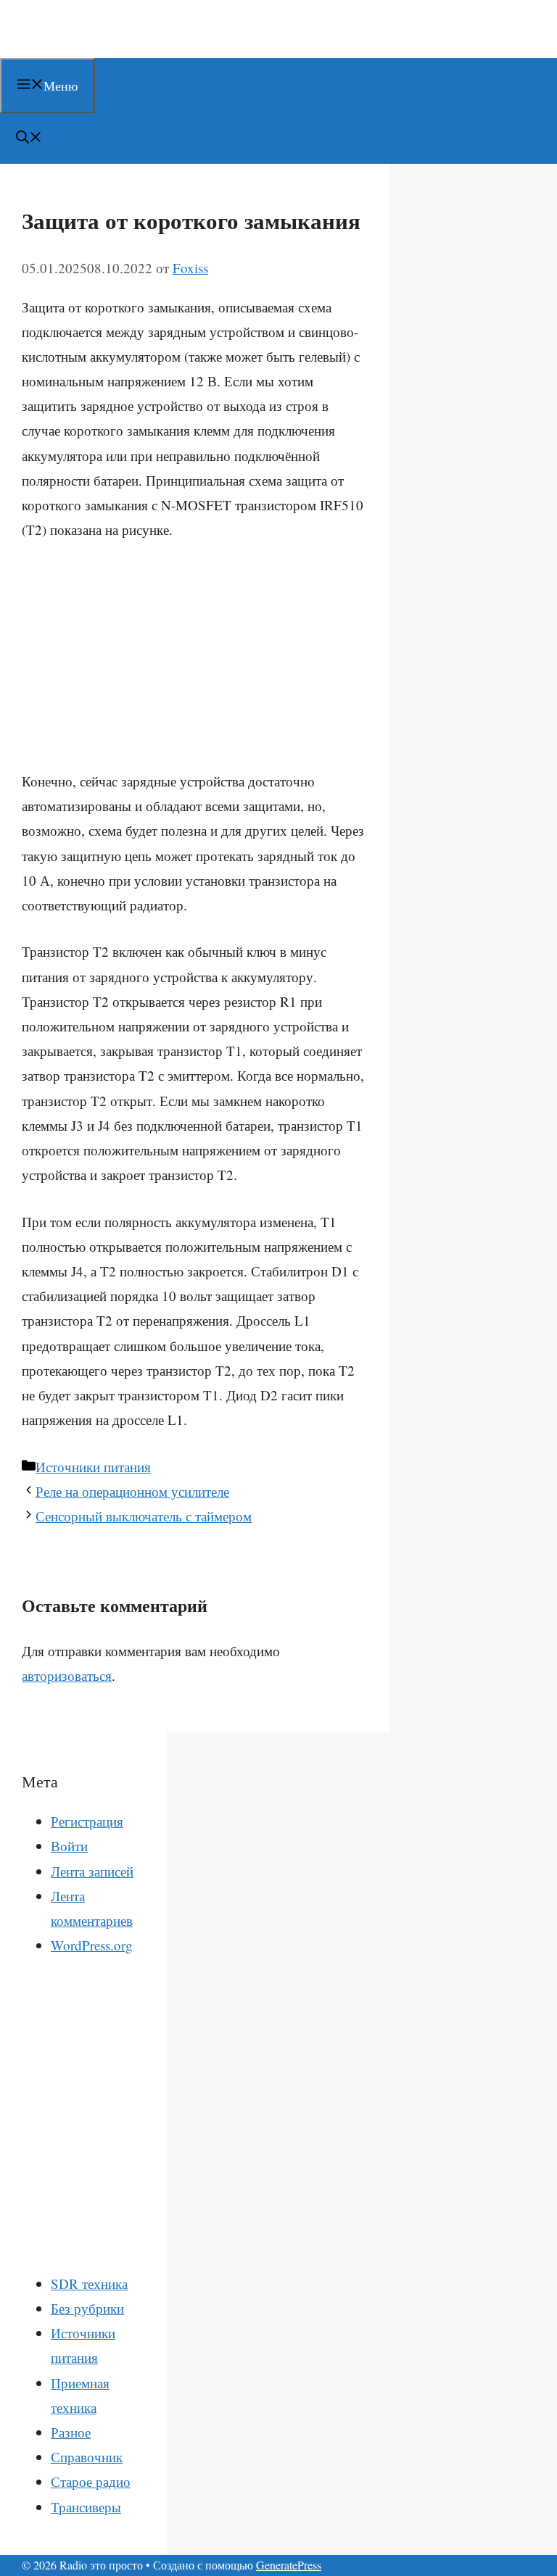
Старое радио (91, 2481)
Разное (71, 2432)
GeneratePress (289, 2565)
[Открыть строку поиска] (29, 138)
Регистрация (87, 1821)
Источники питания (93, 1467)
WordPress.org (92, 1945)
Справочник (87, 2457)
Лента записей (92, 1871)
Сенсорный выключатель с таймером (144, 1516)
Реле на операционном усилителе (132, 1491)
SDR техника (89, 2284)
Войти (69, 1846)
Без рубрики (87, 2308)
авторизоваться (67, 1675)
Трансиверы (86, 2507)
